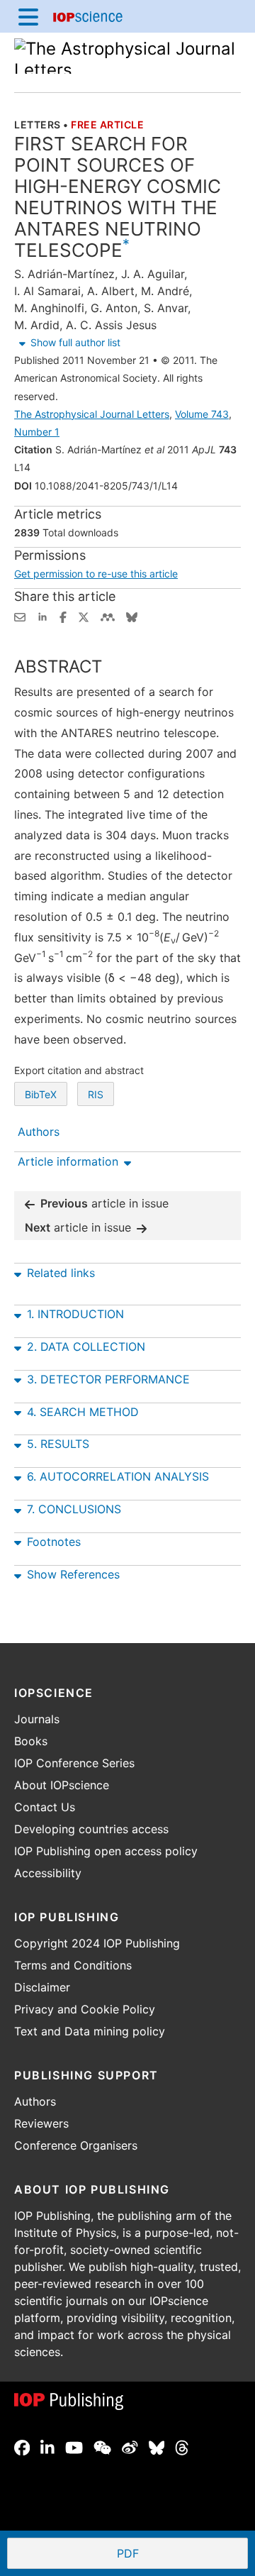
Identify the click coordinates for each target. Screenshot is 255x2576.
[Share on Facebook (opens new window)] (63, 616)
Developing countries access (91, 1829)
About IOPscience (62, 1785)
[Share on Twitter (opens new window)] (84, 616)
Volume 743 (202, 414)
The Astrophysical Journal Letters (92, 414)
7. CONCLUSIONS (74, 1509)
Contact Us (45, 1807)
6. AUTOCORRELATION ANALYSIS (118, 1476)
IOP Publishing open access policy (106, 1851)
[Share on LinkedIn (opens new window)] (42, 616)
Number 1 (37, 432)
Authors (35, 2101)
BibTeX (41, 1094)
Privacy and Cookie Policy (85, 2009)
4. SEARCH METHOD (83, 1412)
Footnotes (54, 1542)
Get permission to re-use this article (96, 574)
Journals (37, 1719)
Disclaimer (42, 1987)
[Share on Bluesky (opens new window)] (132, 616)
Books (31, 1741)
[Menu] (28, 16)
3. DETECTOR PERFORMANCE (108, 1379)
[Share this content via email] (20, 616)
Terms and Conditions (73, 1965)
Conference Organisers (76, 2145)
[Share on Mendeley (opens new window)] (108, 616)
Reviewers (41, 2123)
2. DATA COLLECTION (86, 1347)
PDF (180, 2555)
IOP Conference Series (74, 1763)
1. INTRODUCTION (75, 1314)
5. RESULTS (58, 1444)
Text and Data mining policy (90, 2031)
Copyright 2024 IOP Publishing (97, 1943)
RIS (96, 1094)
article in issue (104, 1203)
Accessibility (48, 1873)
